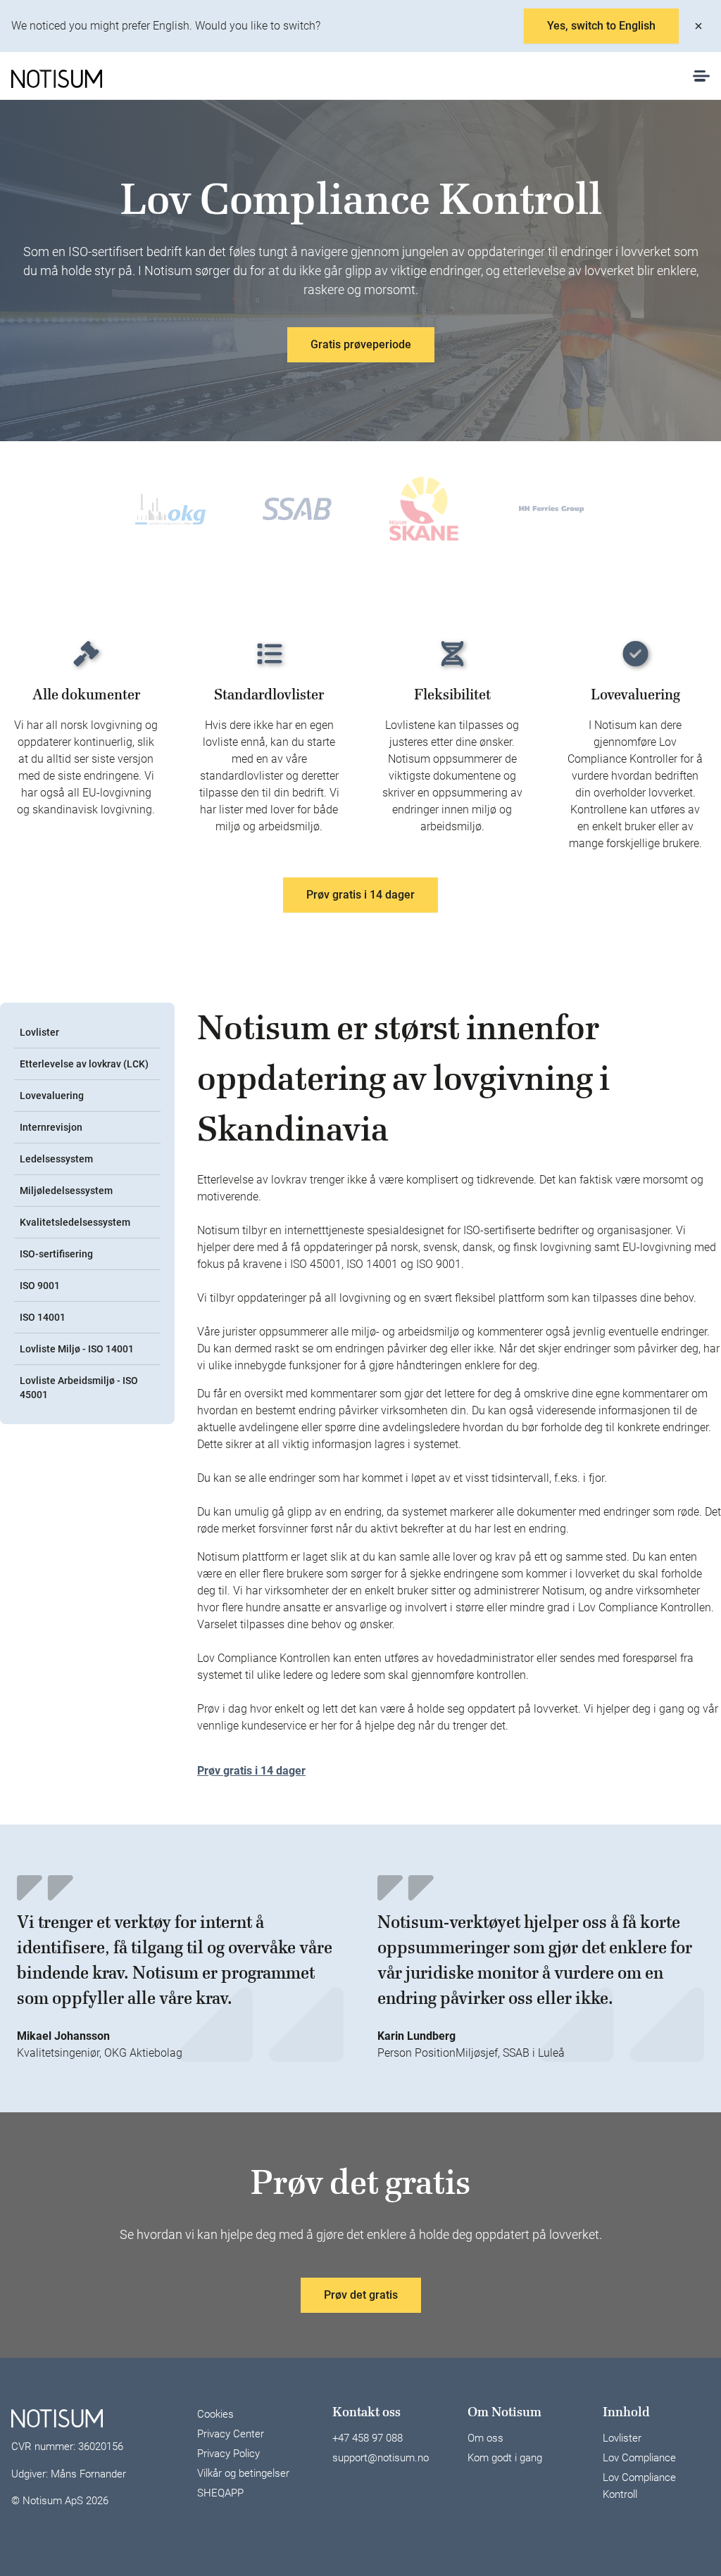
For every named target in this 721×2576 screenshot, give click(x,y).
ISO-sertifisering (56, 1254)
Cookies (215, 2414)
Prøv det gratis (361, 2295)
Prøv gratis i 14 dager (360, 895)
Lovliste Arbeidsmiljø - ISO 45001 (79, 1388)
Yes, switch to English (601, 26)
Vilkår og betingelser (243, 2473)
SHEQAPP (220, 2493)
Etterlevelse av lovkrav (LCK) (84, 1064)
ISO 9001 (40, 1286)
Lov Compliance (639, 2458)
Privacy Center (231, 2434)
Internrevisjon (51, 1127)
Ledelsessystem (56, 1159)
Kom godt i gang (505, 2458)
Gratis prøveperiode (361, 344)
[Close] (698, 26)
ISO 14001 (43, 1317)
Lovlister (39, 1032)
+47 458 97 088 (368, 2438)
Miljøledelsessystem (66, 1191)
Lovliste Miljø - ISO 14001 (77, 1349)
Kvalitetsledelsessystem (75, 1222)
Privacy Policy (228, 2454)
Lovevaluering (52, 1096)
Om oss (485, 2438)
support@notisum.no (381, 2458)
